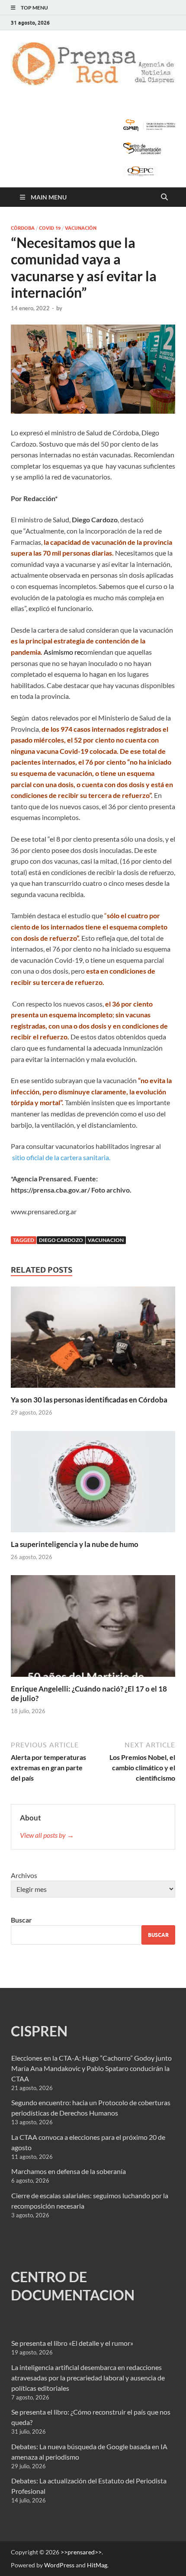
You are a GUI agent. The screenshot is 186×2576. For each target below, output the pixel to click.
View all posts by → (47, 1835)
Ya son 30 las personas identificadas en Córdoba (89, 1400)
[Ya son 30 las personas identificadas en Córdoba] (93, 1340)
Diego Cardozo (61, 1240)
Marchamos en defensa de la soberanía (69, 2171)
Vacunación (81, 228)
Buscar (21, 1920)
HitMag (97, 2565)
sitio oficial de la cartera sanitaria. (61, 1157)
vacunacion (106, 1240)
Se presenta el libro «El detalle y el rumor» (72, 2343)
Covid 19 (50, 228)
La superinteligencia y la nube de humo (75, 1544)
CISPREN (39, 2031)
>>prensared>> (81, 2552)
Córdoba (23, 228)
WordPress (59, 2565)
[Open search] (164, 197)
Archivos (24, 1875)
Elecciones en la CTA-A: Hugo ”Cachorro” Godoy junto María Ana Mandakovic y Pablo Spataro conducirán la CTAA (91, 2068)
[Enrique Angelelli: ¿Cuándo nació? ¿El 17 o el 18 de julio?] (93, 1629)
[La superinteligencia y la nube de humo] (93, 1484)
